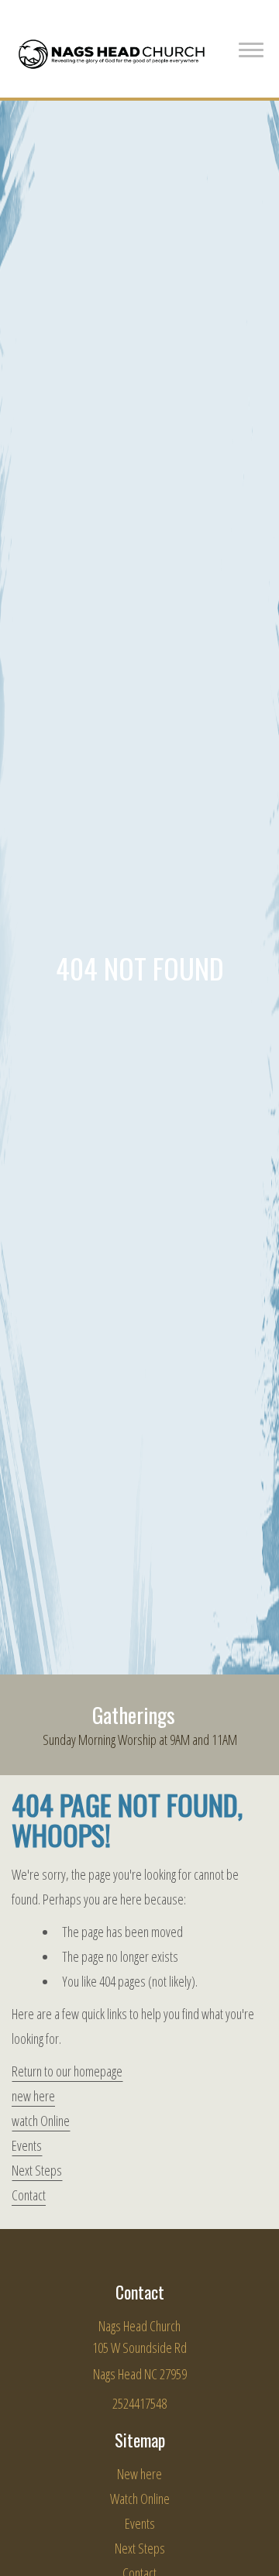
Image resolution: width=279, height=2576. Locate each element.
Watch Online (140, 2499)
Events (27, 2145)
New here (139, 2474)
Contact (29, 2195)
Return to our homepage (67, 2071)
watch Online (41, 2121)
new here (33, 2096)
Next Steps (37, 2170)
